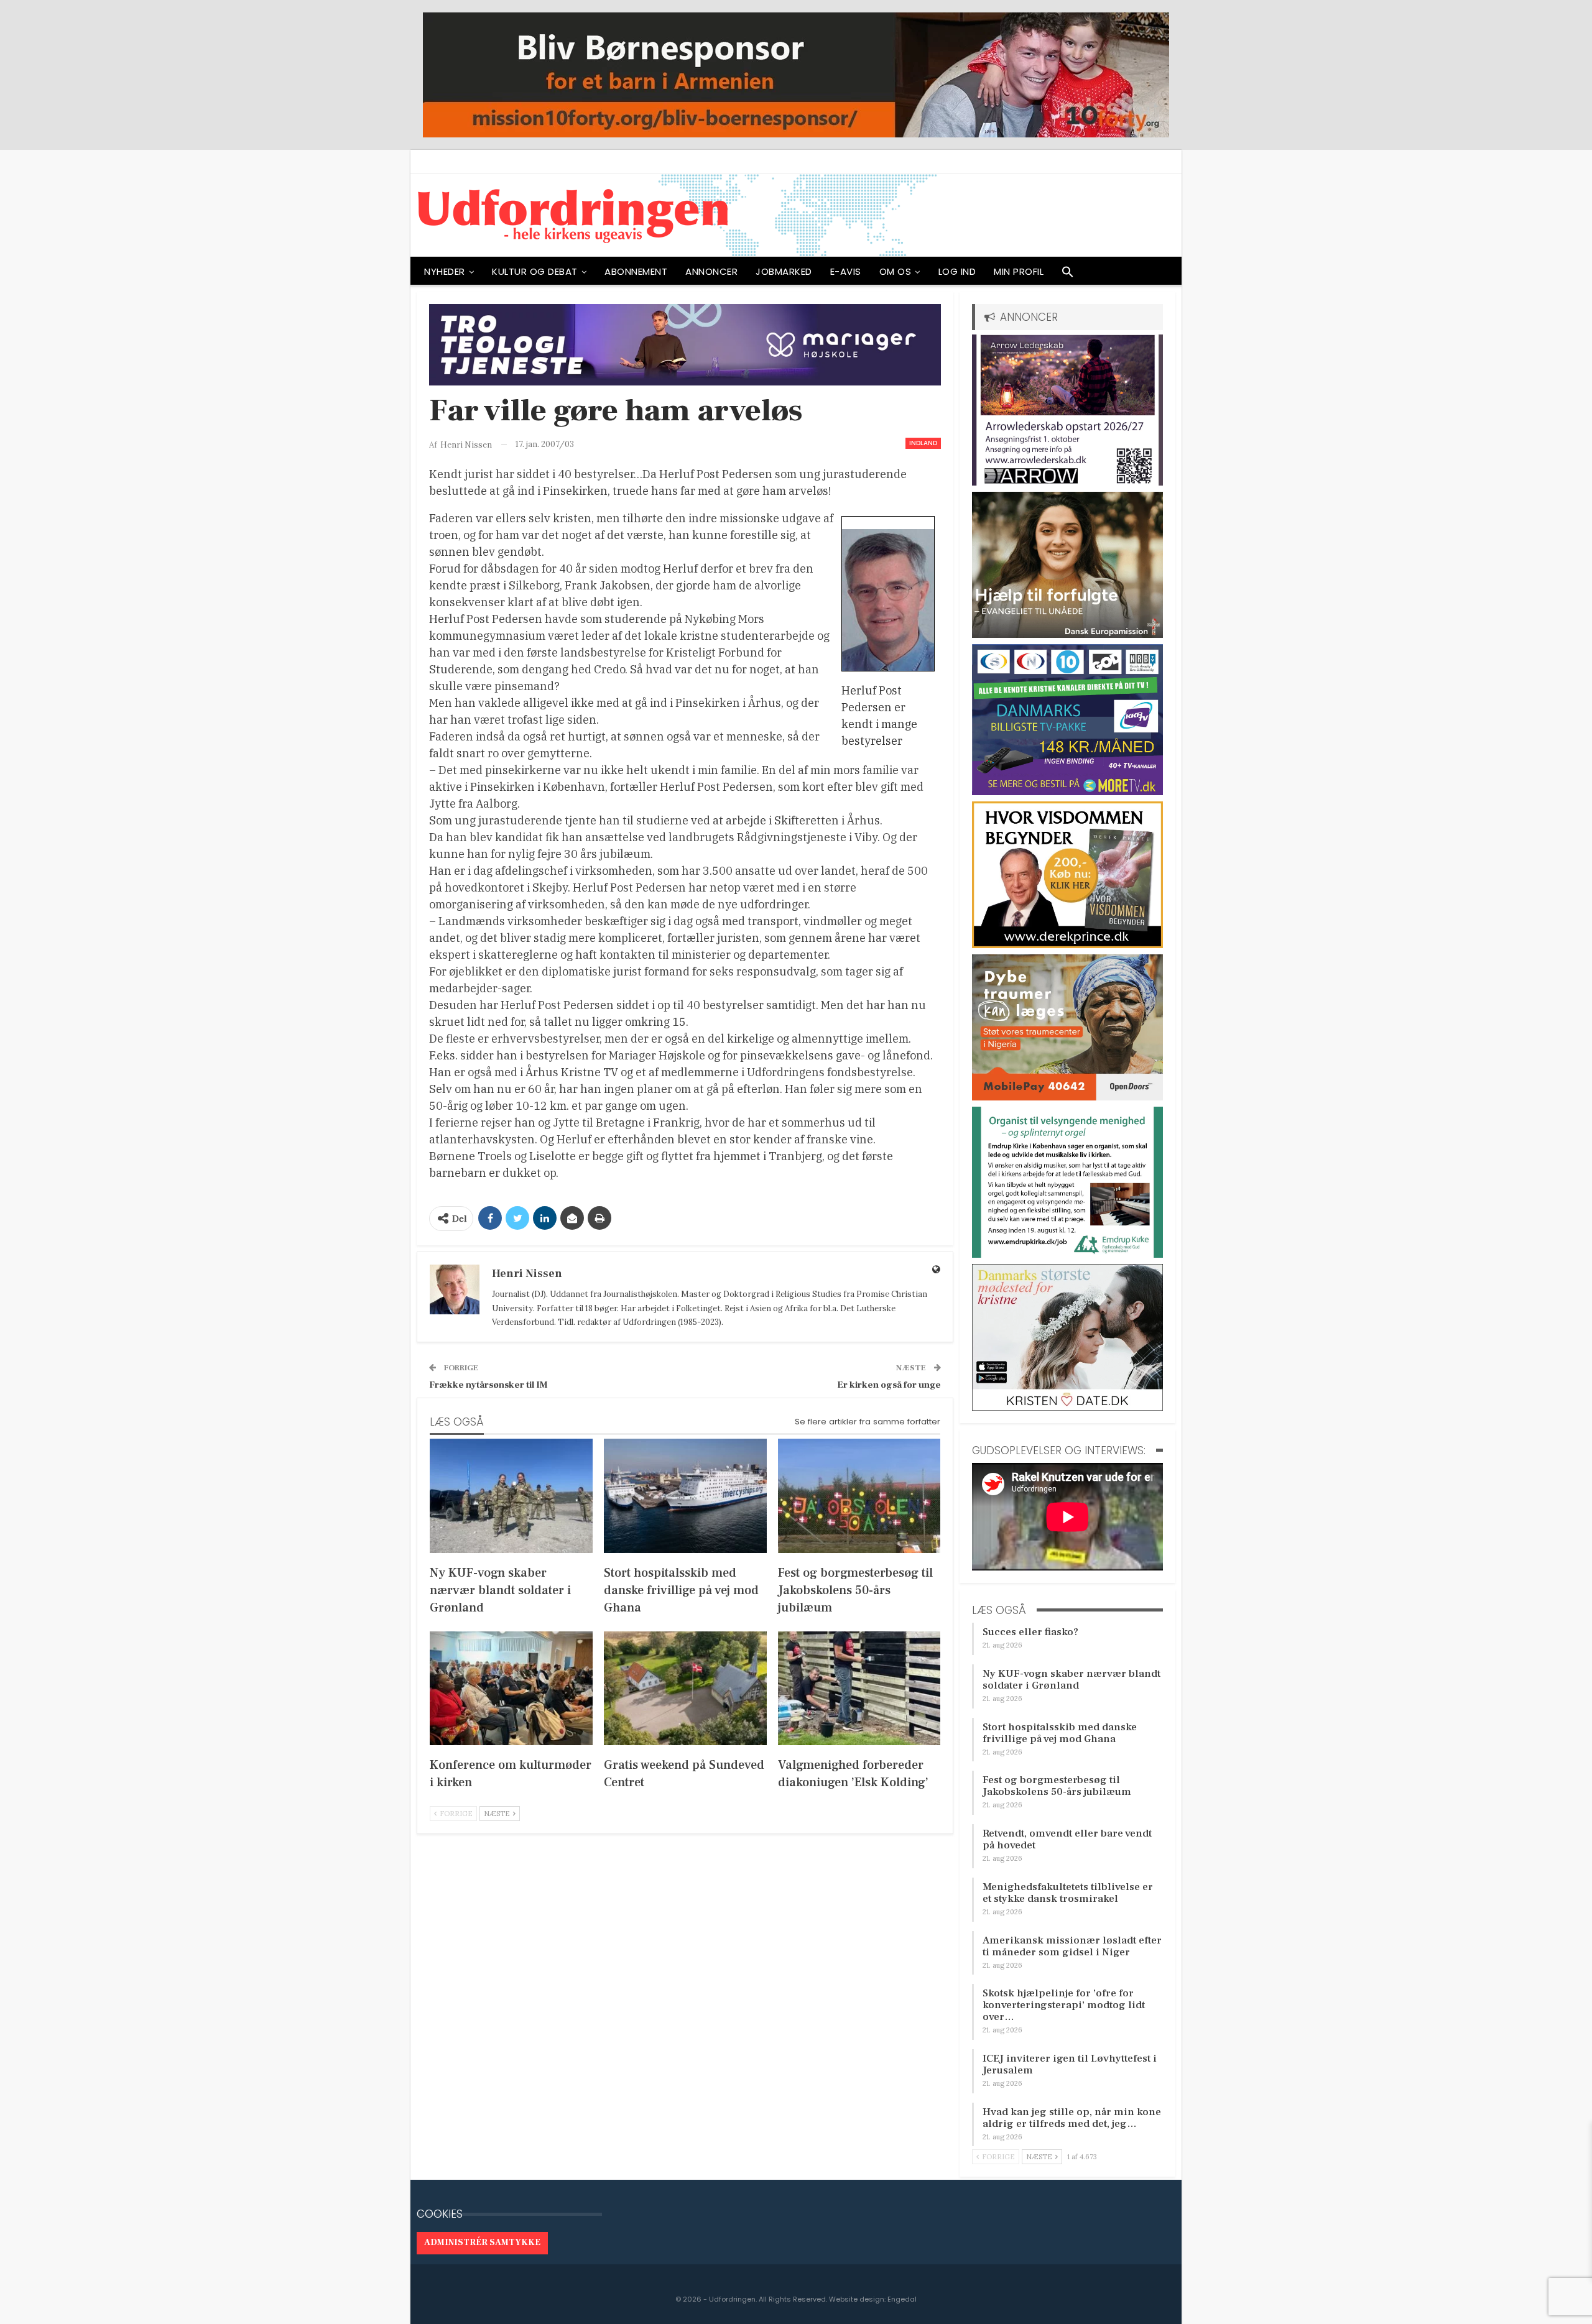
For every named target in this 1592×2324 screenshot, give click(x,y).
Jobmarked (784, 271)
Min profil (1019, 271)
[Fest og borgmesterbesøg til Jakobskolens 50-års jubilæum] (859, 1496)
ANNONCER (711, 271)
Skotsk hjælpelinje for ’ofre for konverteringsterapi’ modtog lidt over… (1064, 2005)
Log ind (957, 271)
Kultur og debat (535, 271)
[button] (1068, 275)
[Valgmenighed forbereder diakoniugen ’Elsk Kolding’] (859, 1688)
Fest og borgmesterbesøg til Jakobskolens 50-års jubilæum (1057, 1786)
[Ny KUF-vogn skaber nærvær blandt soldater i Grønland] (511, 1496)
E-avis (846, 271)
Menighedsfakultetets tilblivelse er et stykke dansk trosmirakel (1068, 1893)
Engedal (902, 2299)
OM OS (895, 271)
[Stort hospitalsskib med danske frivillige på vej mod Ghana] (685, 1496)
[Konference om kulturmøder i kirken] (511, 1688)
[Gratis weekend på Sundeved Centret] (685, 1688)
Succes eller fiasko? (1030, 1632)
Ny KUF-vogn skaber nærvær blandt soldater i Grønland (1071, 1680)
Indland (923, 443)
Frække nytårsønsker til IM (488, 1385)
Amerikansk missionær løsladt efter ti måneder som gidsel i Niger (1072, 1946)
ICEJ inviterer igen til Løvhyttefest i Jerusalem (1070, 2064)
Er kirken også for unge (889, 1385)
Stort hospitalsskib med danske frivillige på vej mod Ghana (1060, 1733)
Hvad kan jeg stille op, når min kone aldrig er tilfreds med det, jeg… (1072, 2118)
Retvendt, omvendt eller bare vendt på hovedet (1067, 1839)
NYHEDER (445, 271)
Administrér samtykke (482, 2243)
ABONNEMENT (636, 271)
